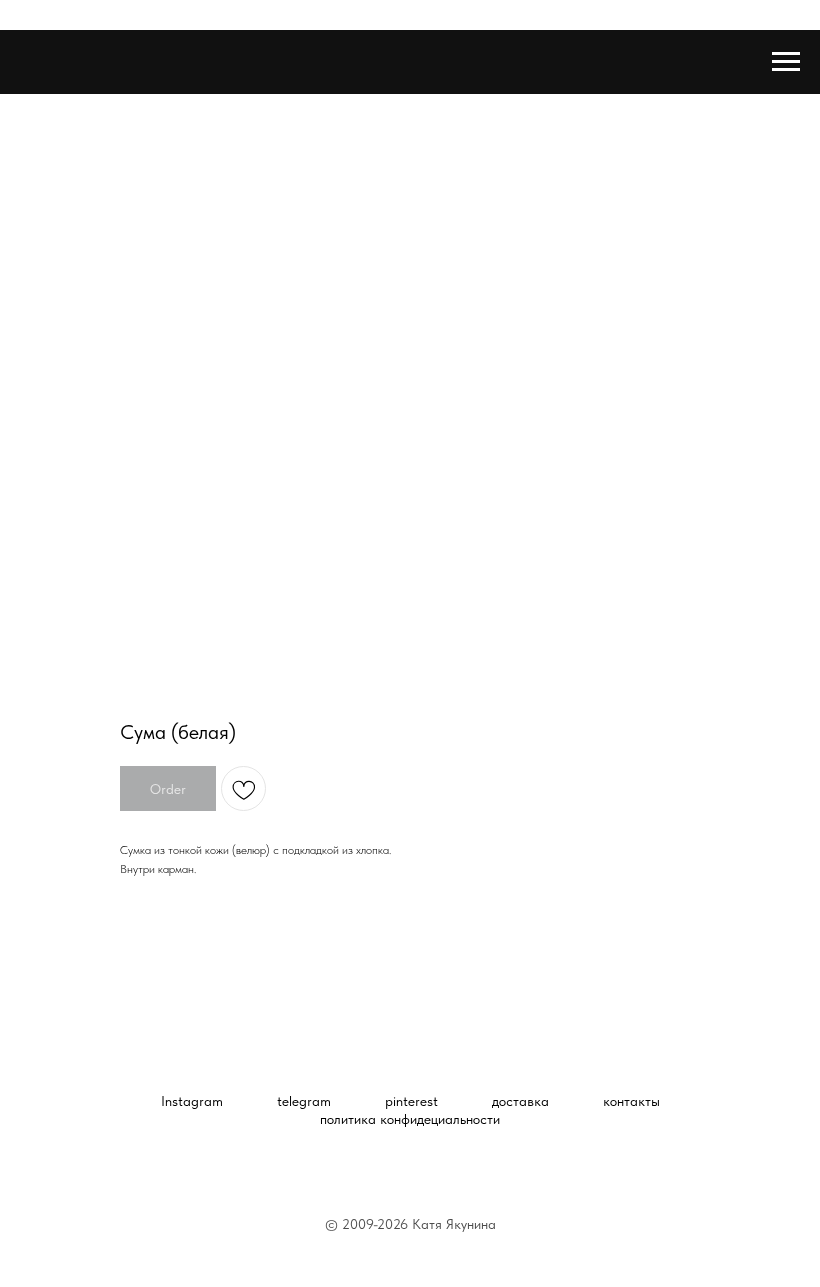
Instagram (192, 1101)
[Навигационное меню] (786, 62)
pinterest (411, 1101)
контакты (631, 1101)
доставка (520, 1101)
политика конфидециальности (410, 1119)
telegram (304, 1101)
